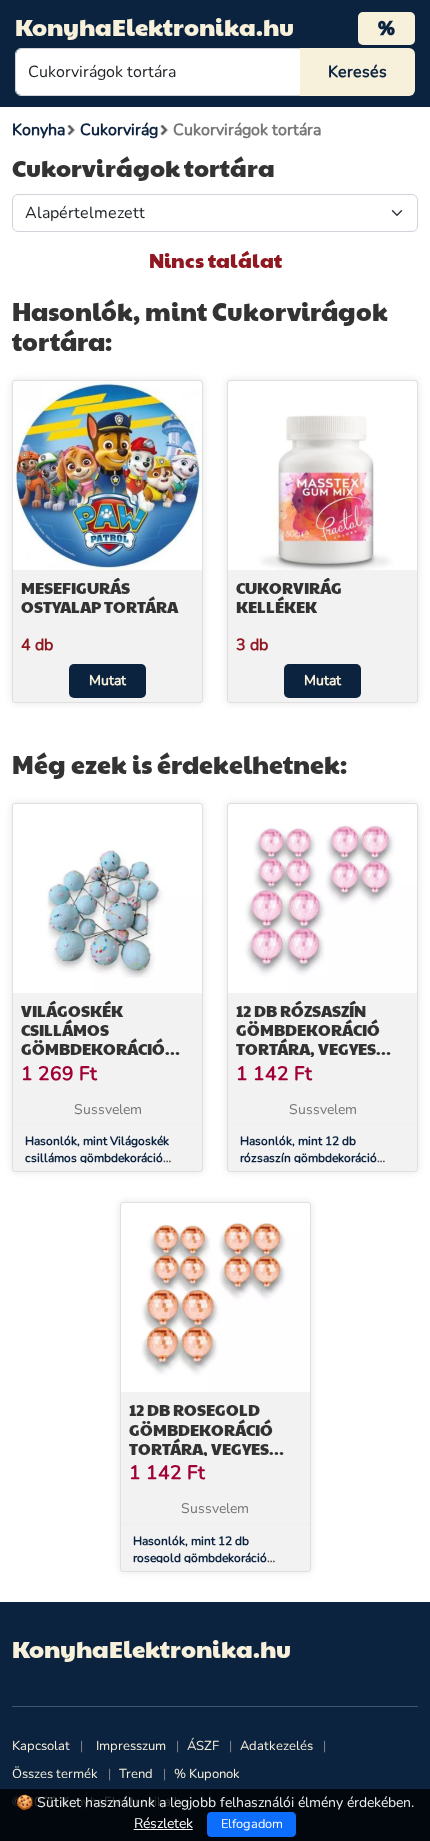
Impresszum (131, 1746)
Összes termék (55, 1774)
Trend (136, 1774)
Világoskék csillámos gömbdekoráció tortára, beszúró (98, 1039)
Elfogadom (252, 1824)
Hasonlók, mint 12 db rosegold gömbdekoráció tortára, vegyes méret (200, 1558)
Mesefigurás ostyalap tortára (99, 597)
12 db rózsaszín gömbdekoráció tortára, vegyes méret (308, 1039)
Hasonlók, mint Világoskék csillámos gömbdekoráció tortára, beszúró (97, 1158)
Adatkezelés (276, 1746)
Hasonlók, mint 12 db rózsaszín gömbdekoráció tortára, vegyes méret (308, 1158)
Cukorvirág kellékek (289, 597)
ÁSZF (203, 1746)
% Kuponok (207, 1774)
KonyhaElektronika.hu (154, 26)
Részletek (163, 1823)
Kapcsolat (41, 1746)
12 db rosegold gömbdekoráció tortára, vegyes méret (201, 1438)
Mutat (107, 680)
